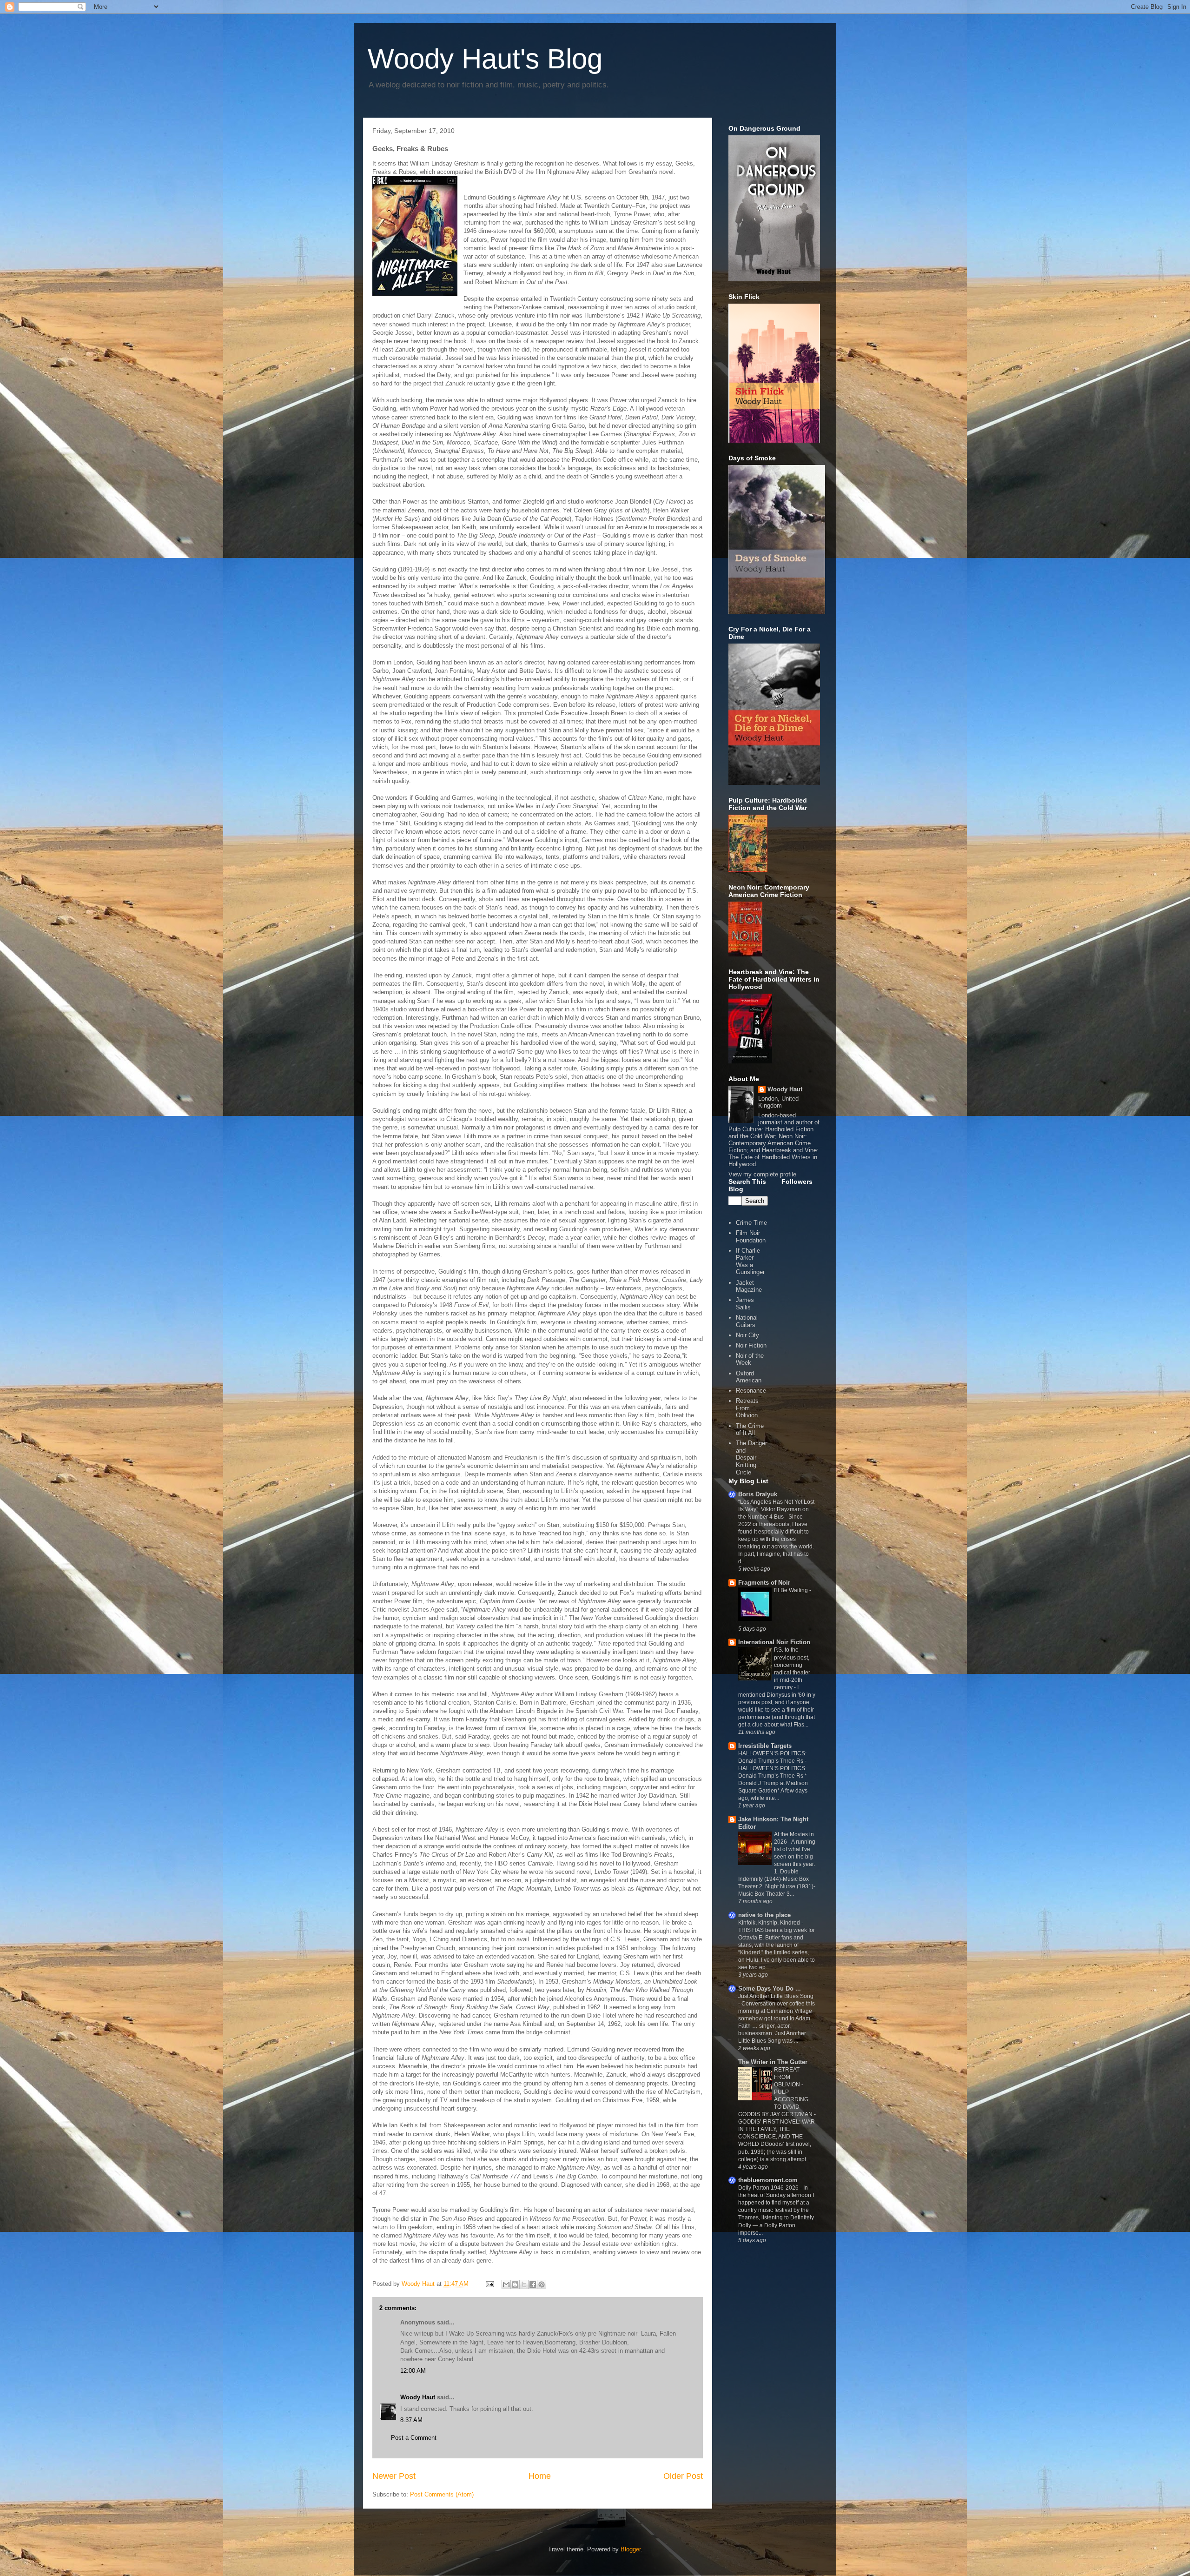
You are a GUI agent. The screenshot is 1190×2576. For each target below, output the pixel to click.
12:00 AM (413, 2371)
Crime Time (751, 1223)
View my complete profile (762, 1174)
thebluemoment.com (768, 2180)
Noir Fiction (751, 1345)
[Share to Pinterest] (542, 2284)
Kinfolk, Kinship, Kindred (770, 1923)
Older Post (683, 2476)
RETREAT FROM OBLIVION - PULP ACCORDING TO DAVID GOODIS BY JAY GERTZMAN (776, 2092)
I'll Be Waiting (792, 1590)
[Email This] (506, 2284)
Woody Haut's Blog (485, 59)
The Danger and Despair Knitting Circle (751, 1457)
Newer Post (394, 2476)
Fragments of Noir (764, 1583)
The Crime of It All (750, 1430)
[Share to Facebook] (533, 2284)
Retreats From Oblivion (747, 1408)
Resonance (751, 1391)
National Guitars (747, 1321)
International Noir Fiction (774, 1642)
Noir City (747, 1335)
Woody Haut (418, 2397)
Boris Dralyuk (758, 1494)
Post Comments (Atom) (442, 2494)
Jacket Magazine (749, 1286)
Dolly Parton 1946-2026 (769, 2188)
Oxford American (749, 1377)
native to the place (764, 1915)
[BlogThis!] (515, 2284)
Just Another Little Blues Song (776, 1996)
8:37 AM (411, 2420)
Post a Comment (414, 2438)
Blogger (631, 2549)
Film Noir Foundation (751, 1237)
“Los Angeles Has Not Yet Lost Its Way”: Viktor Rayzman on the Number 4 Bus (776, 1509)
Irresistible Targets (765, 1746)
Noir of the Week (750, 1359)
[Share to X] (524, 2284)
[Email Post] (489, 2284)
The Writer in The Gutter (773, 2062)
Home (540, 2476)
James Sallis (745, 1304)
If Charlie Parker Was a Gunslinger (750, 1261)
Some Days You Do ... (770, 1988)
